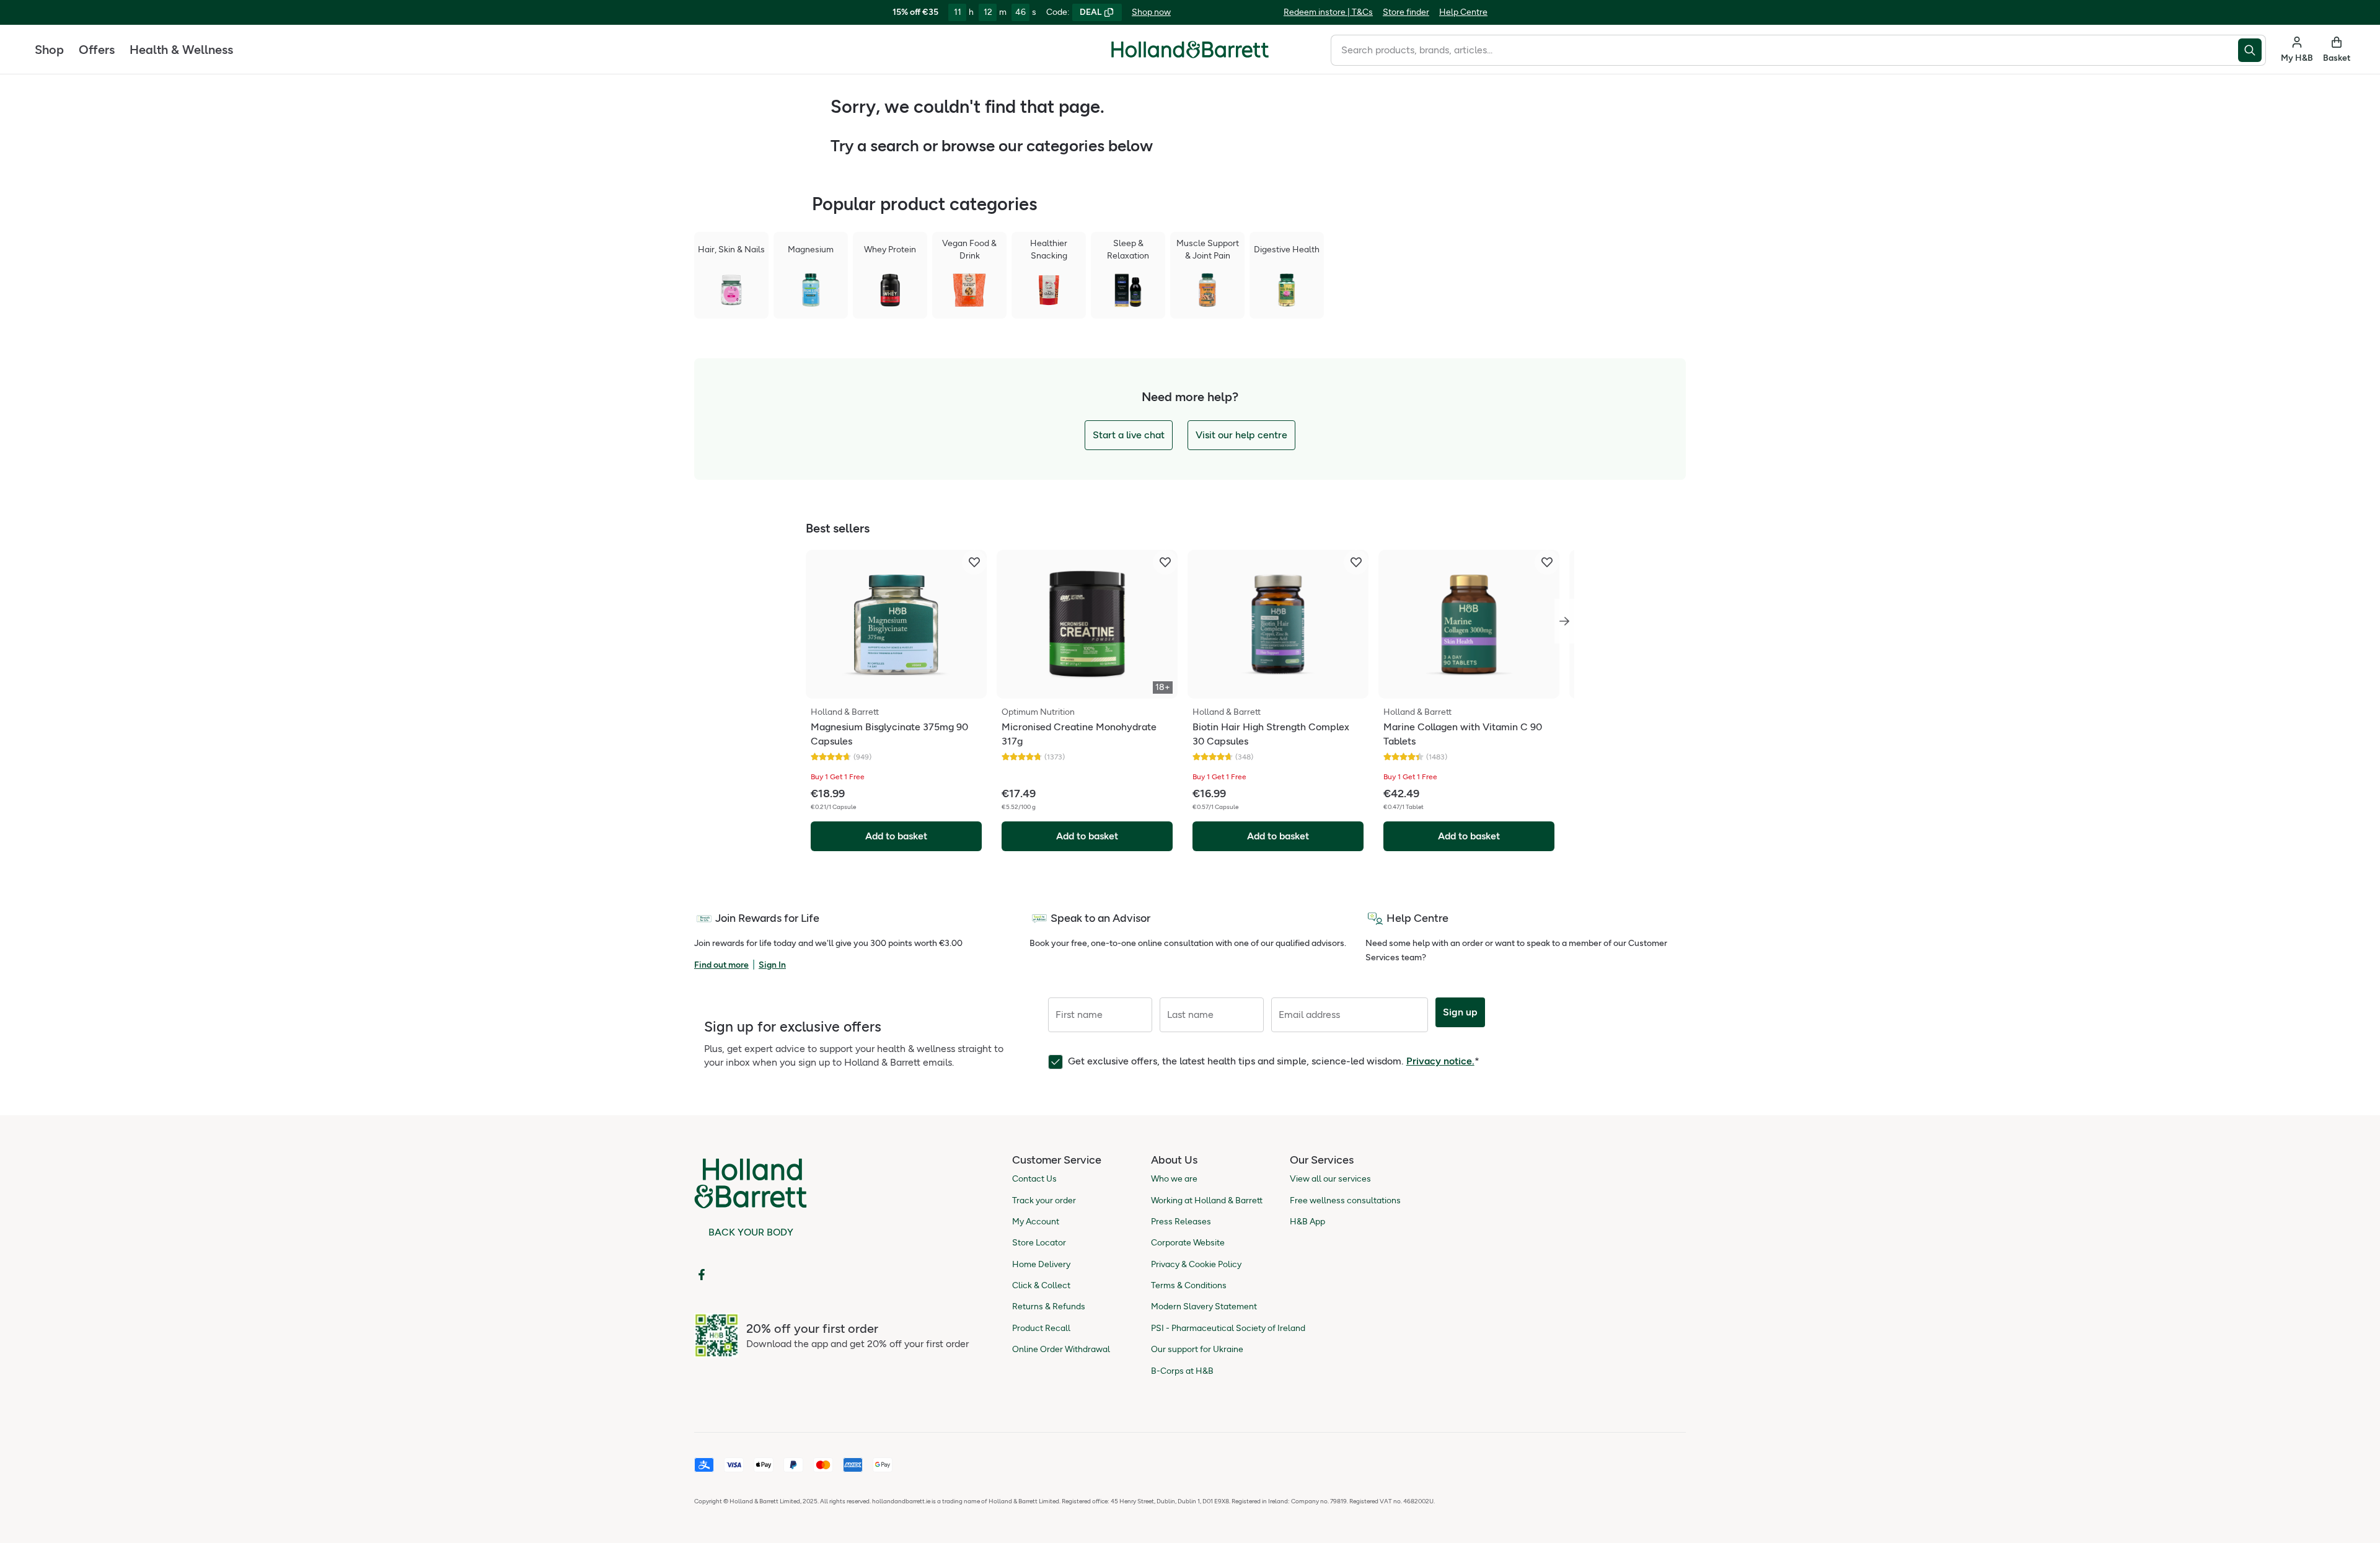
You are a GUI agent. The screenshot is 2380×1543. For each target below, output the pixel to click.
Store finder (1406, 12)
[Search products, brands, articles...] (2252, 50)
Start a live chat (1129, 435)
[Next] (1564, 621)
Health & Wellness (181, 50)
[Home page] (1190, 50)
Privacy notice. (1440, 1061)
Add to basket (896, 836)
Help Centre (1463, 12)
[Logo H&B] (1190, 55)
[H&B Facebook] (702, 1275)
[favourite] (974, 562)
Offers (97, 50)
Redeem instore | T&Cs (1328, 12)
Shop (49, 50)
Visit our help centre (1241, 435)
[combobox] (1784, 50)
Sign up (1460, 1012)
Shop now (1151, 12)
